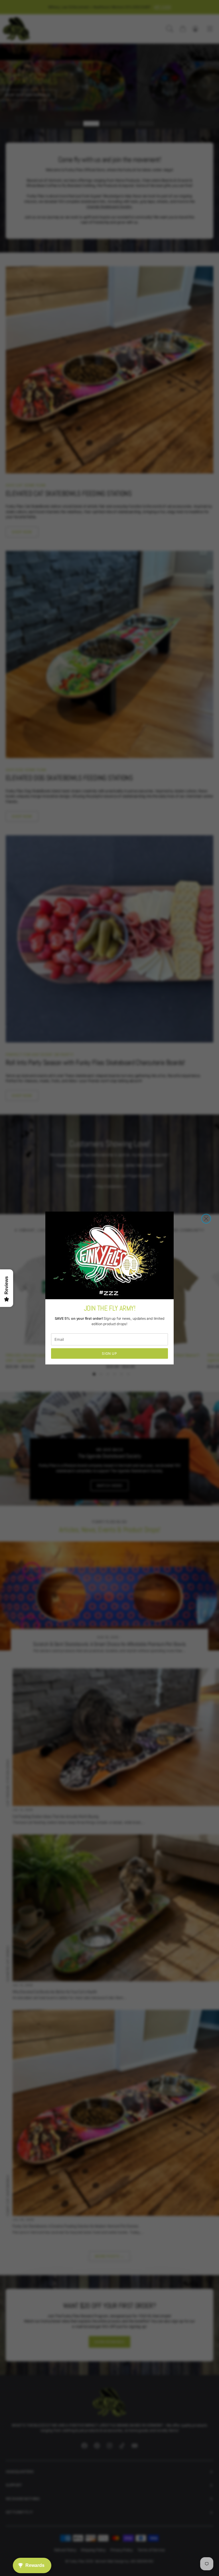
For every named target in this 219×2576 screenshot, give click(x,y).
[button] (206, 1219)
